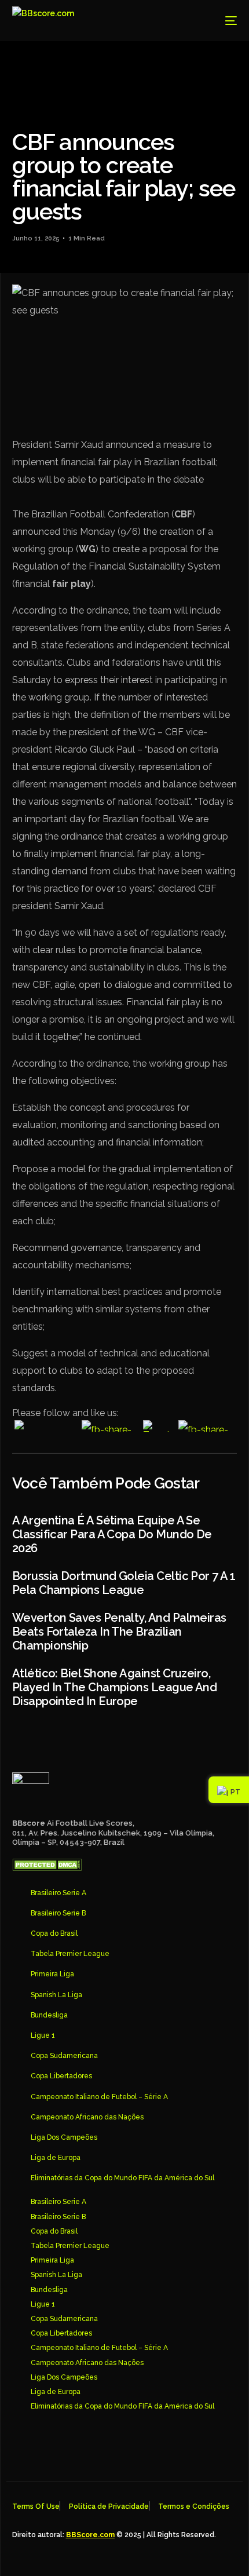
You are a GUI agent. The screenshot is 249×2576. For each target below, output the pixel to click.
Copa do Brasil (54, 1933)
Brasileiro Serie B (58, 1913)
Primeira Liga (52, 1974)
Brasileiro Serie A (58, 1893)
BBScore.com (90, 2535)
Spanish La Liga (56, 1995)
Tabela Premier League (70, 1954)
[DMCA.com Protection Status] (47, 1868)
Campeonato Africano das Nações (87, 2117)
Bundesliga (49, 2015)
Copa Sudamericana (64, 2056)
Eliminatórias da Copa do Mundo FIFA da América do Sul (122, 2178)
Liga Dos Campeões (64, 2137)
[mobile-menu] (222, 21)
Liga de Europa (56, 2158)
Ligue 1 (43, 2035)
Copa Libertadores (61, 2076)
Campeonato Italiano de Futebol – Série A (99, 2097)
